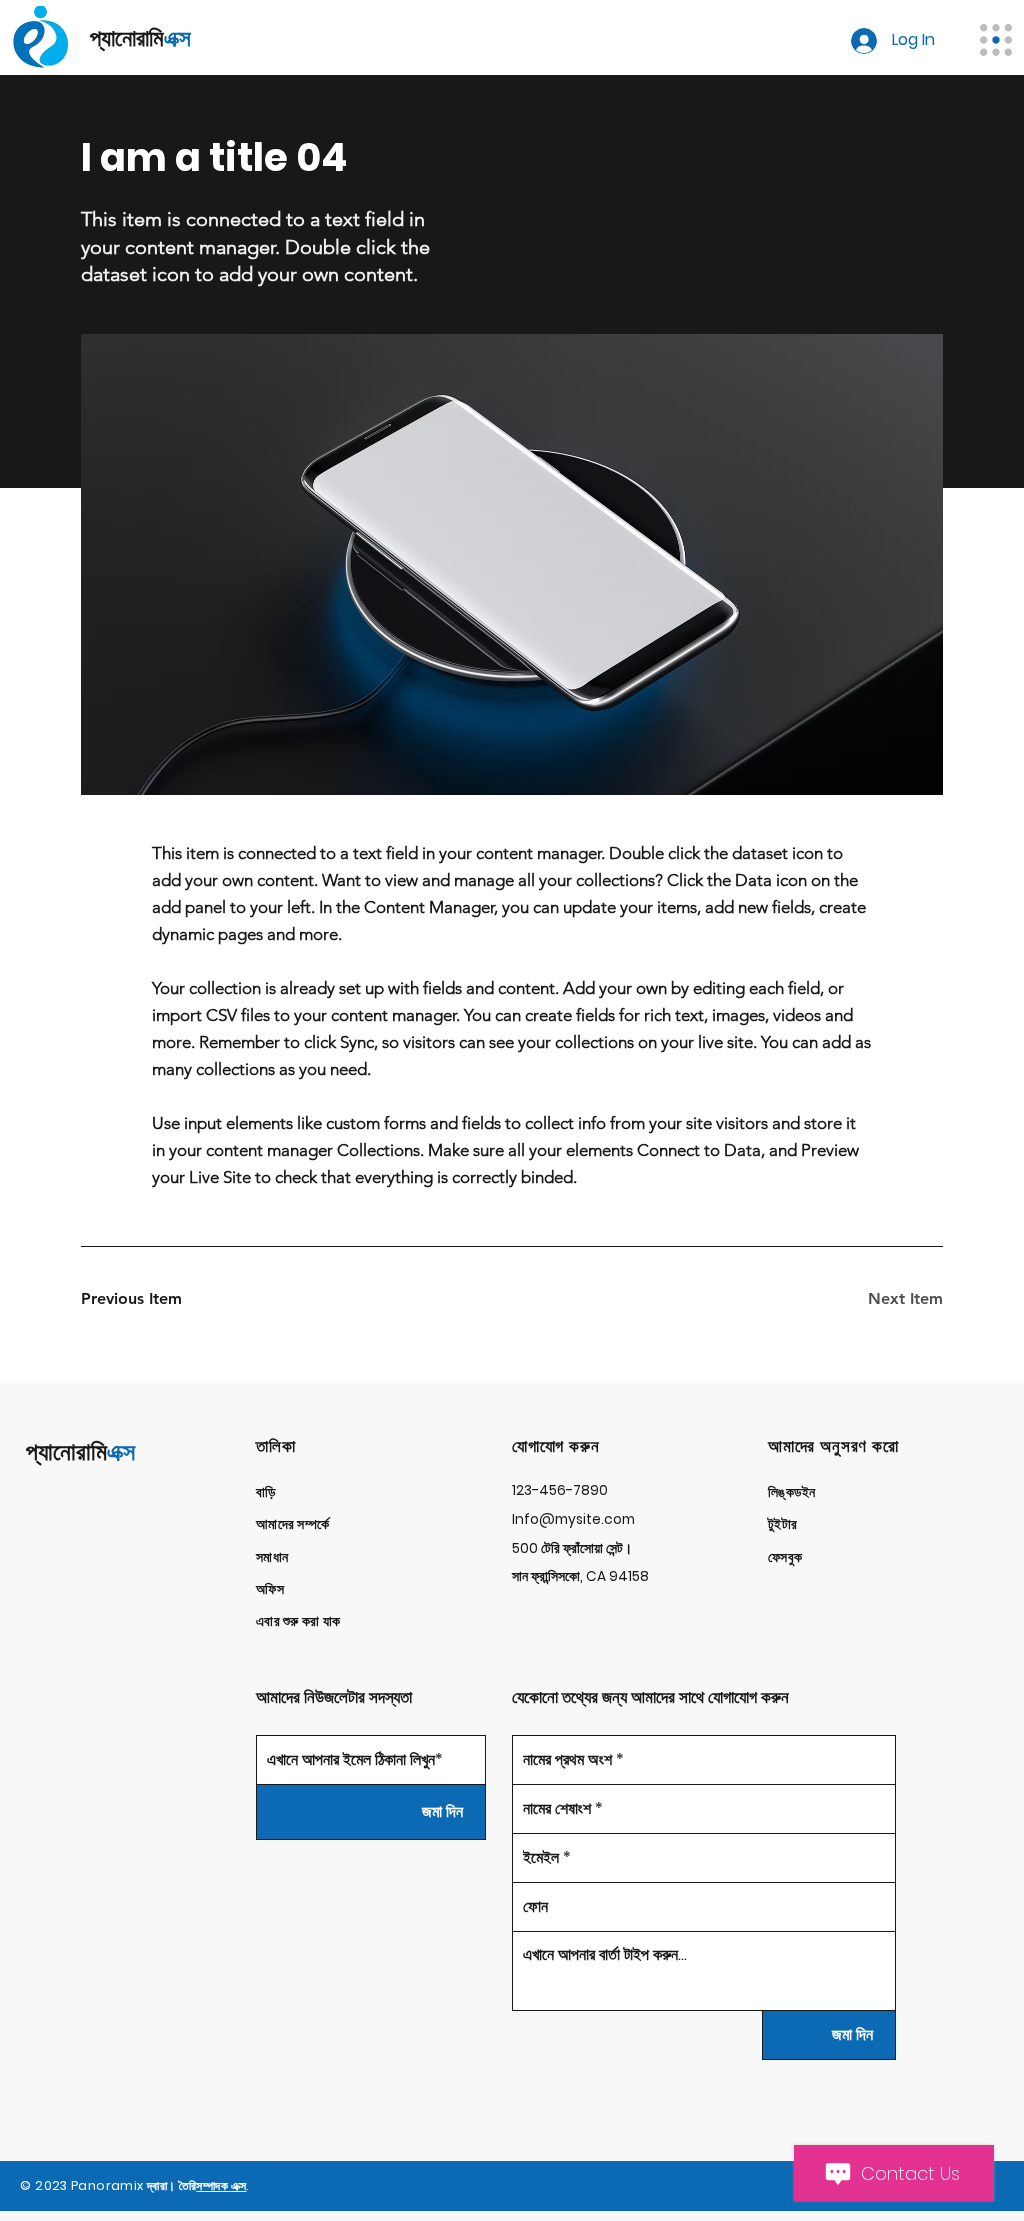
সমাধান (272, 1557)
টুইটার (782, 1524)
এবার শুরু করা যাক (298, 1621)
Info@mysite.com (573, 1519)
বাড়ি (266, 1492)
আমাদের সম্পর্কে (292, 1524)
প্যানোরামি (80, 1451)
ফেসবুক (785, 1557)
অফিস (270, 1589)
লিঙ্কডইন (792, 1492)
